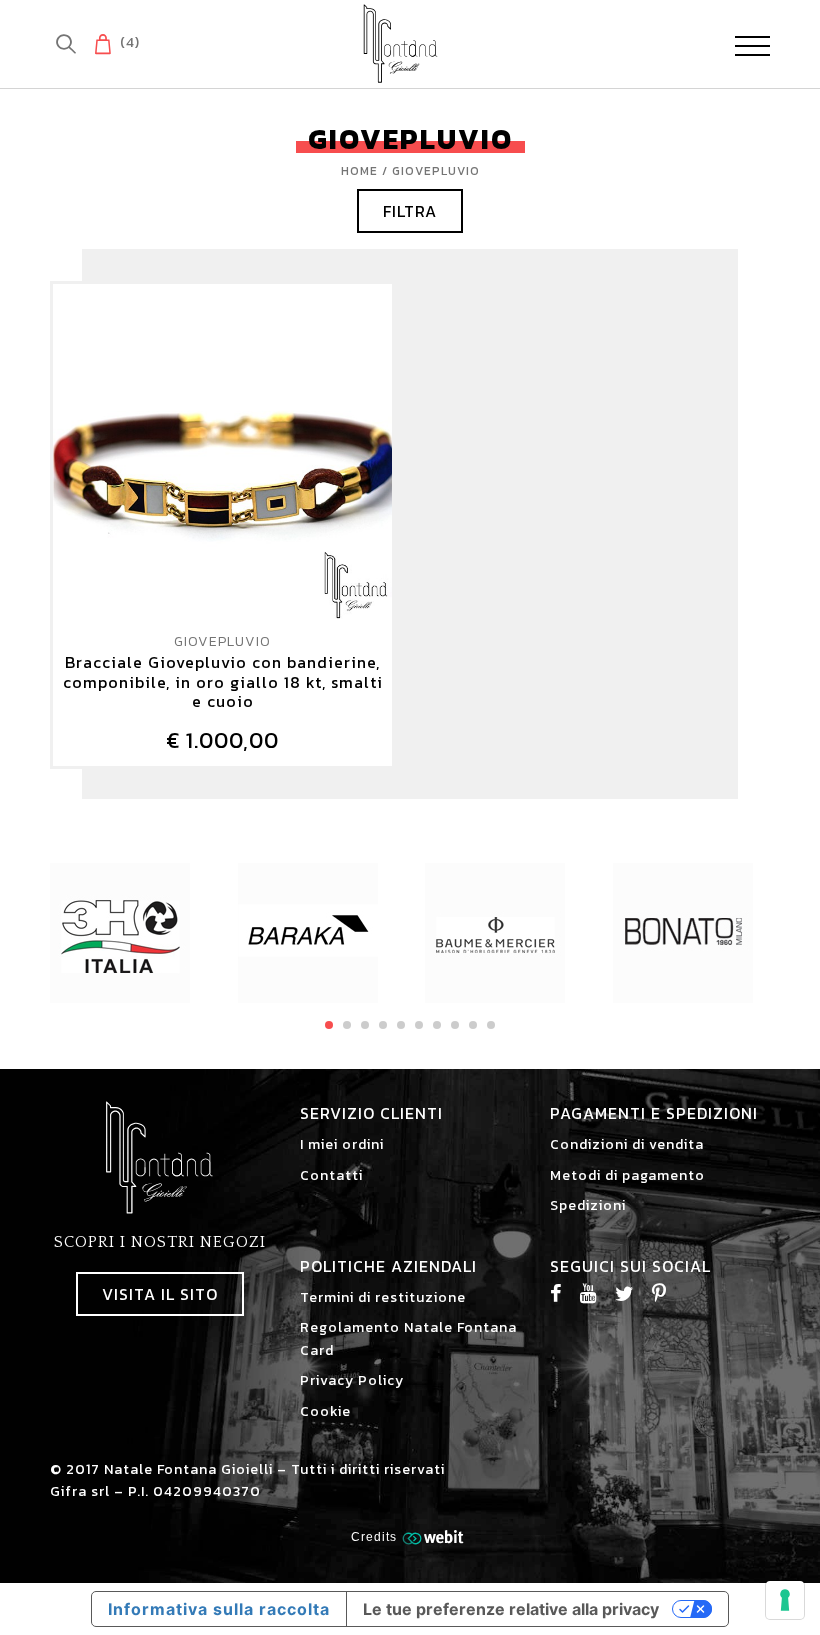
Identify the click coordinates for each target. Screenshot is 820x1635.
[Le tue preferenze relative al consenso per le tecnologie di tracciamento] (785, 1600)
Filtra (410, 211)
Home (359, 171)
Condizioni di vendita (627, 1144)
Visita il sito (160, 1294)
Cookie (325, 1411)
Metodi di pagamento (627, 1175)
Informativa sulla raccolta (219, 1609)
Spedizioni (588, 1205)
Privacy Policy (352, 1380)
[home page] (401, 43)
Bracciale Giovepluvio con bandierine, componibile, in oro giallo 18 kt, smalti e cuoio (223, 682)
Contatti (331, 1175)
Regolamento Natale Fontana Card (408, 1338)
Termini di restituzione (383, 1297)
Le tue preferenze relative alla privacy (511, 1609)
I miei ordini (342, 1144)
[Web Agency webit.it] (435, 1536)
